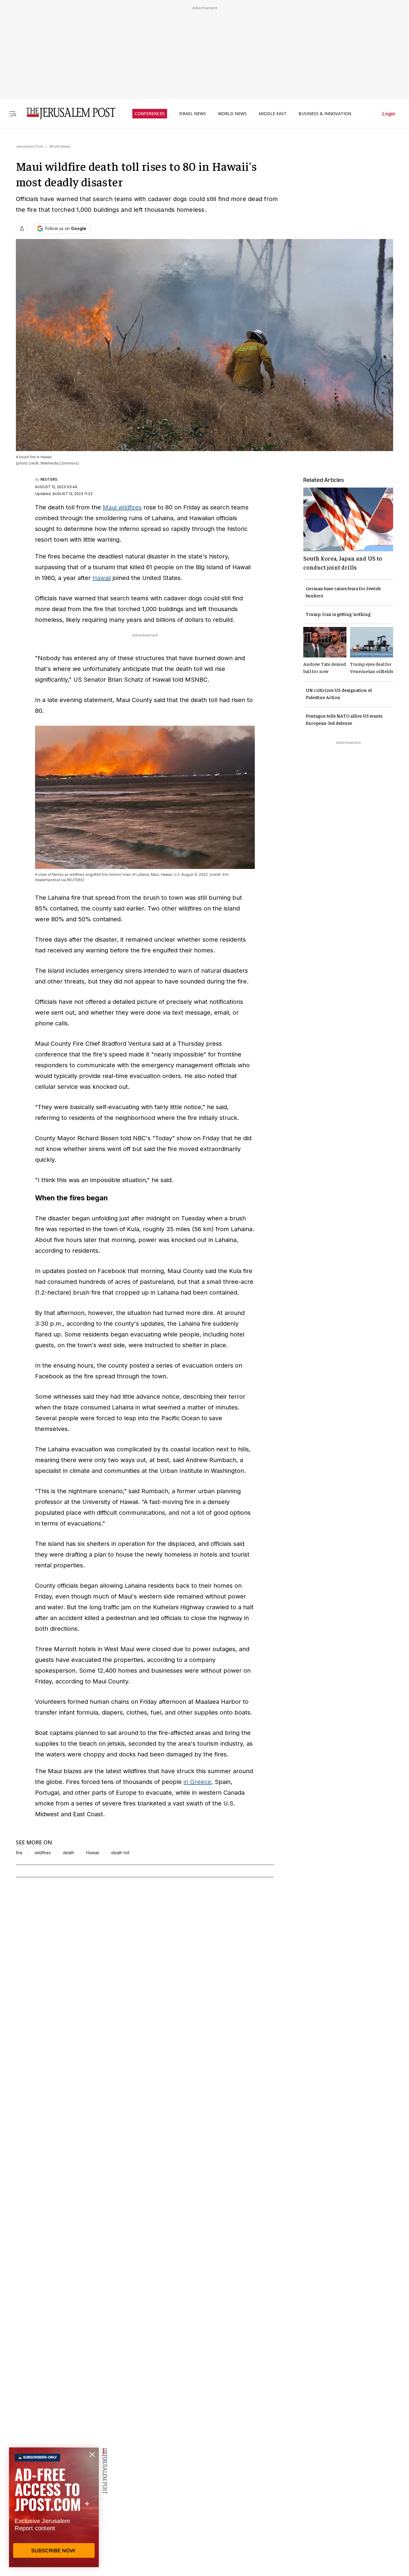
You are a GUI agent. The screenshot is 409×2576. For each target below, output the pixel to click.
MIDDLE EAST (273, 114)
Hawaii (102, 578)
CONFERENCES (150, 114)
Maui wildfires (122, 507)
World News (60, 146)
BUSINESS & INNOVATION (325, 114)
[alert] (54, 2507)
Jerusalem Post (30, 146)
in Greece (197, 1782)
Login (389, 114)
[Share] (22, 229)
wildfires (43, 1853)
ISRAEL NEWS (193, 114)
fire (19, 1853)
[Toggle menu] (13, 114)
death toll (120, 1853)
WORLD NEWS (232, 114)
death (69, 1853)
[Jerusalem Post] (67, 114)
